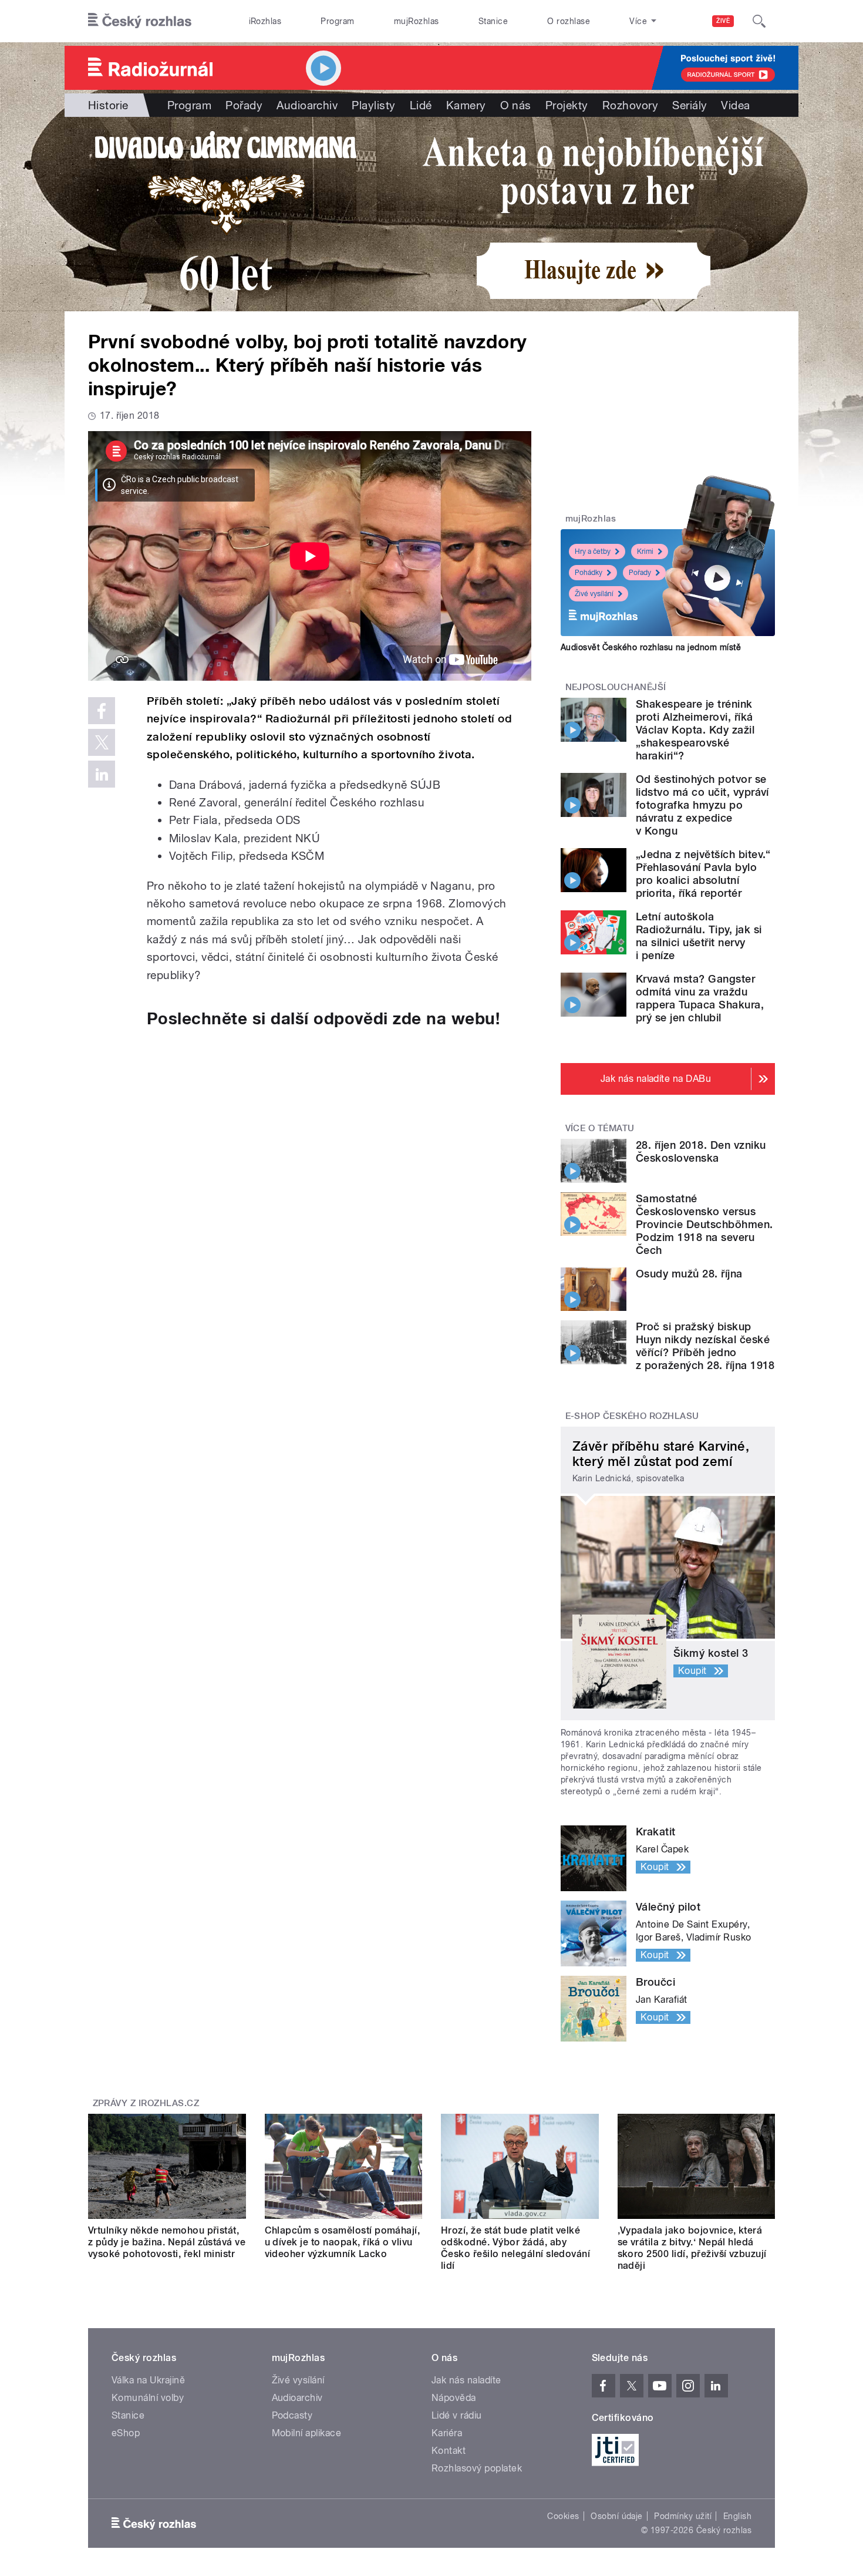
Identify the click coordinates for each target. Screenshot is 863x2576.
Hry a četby (593, 551)
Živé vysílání (594, 594)
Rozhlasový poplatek (477, 2468)
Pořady (244, 105)
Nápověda (454, 2398)
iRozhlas (265, 21)
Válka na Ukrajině (148, 2380)
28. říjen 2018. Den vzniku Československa (701, 1151)
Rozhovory (630, 105)
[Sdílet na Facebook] (102, 711)
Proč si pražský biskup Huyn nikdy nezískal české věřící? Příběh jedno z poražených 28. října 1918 (705, 1346)
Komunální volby (148, 2398)
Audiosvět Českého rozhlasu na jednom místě (651, 647)
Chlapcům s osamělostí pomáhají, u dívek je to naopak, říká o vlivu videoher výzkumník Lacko (343, 2242)
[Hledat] (759, 21)
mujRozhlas (417, 21)
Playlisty (373, 105)
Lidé (421, 105)
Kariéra (447, 2433)
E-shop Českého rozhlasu (632, 1416)
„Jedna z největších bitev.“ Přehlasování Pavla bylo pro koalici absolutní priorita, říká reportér (703, 874)
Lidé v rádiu (457, 2415)
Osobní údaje (617, 2516)
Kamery (466, 105)
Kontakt (449, 2451)
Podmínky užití (683, 2516)
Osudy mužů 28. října (689, 1274)
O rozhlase (569, 21)
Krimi (645, 551)
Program (337, 21)
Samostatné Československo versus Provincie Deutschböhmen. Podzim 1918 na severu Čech (704, 1224)
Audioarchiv (307, 105)
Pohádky (589, 573)
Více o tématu (600, 1128)
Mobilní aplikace (307, 2433)
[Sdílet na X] (102, 742)
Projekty (567, 105)
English (737, 2516)
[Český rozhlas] (140, 21)
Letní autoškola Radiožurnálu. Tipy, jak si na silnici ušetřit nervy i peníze (699, 936)
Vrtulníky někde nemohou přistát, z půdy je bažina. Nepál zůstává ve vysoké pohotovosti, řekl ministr (167, 2242)
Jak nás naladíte (466, 2380)
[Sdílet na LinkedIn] (102, 774)
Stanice (493, 21)
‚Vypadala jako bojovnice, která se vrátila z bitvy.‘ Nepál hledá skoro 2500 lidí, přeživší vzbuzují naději (692, 2248)
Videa (735, 105)
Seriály (690, 105)
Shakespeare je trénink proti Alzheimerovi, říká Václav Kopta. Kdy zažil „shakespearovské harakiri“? (695, 730)
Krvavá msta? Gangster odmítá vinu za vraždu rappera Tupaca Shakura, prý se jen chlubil (700, 998)
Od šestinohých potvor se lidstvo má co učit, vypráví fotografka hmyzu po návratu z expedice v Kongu (702, 805)
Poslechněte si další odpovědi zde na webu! (323, 1018)
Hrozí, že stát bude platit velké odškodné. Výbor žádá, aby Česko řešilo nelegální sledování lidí (515, 2248)
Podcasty (292, 2415)
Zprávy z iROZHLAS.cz (146, 2103)
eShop (126, 2433)
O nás (516, 105)
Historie (108, 105)
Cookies (563, 2516)
